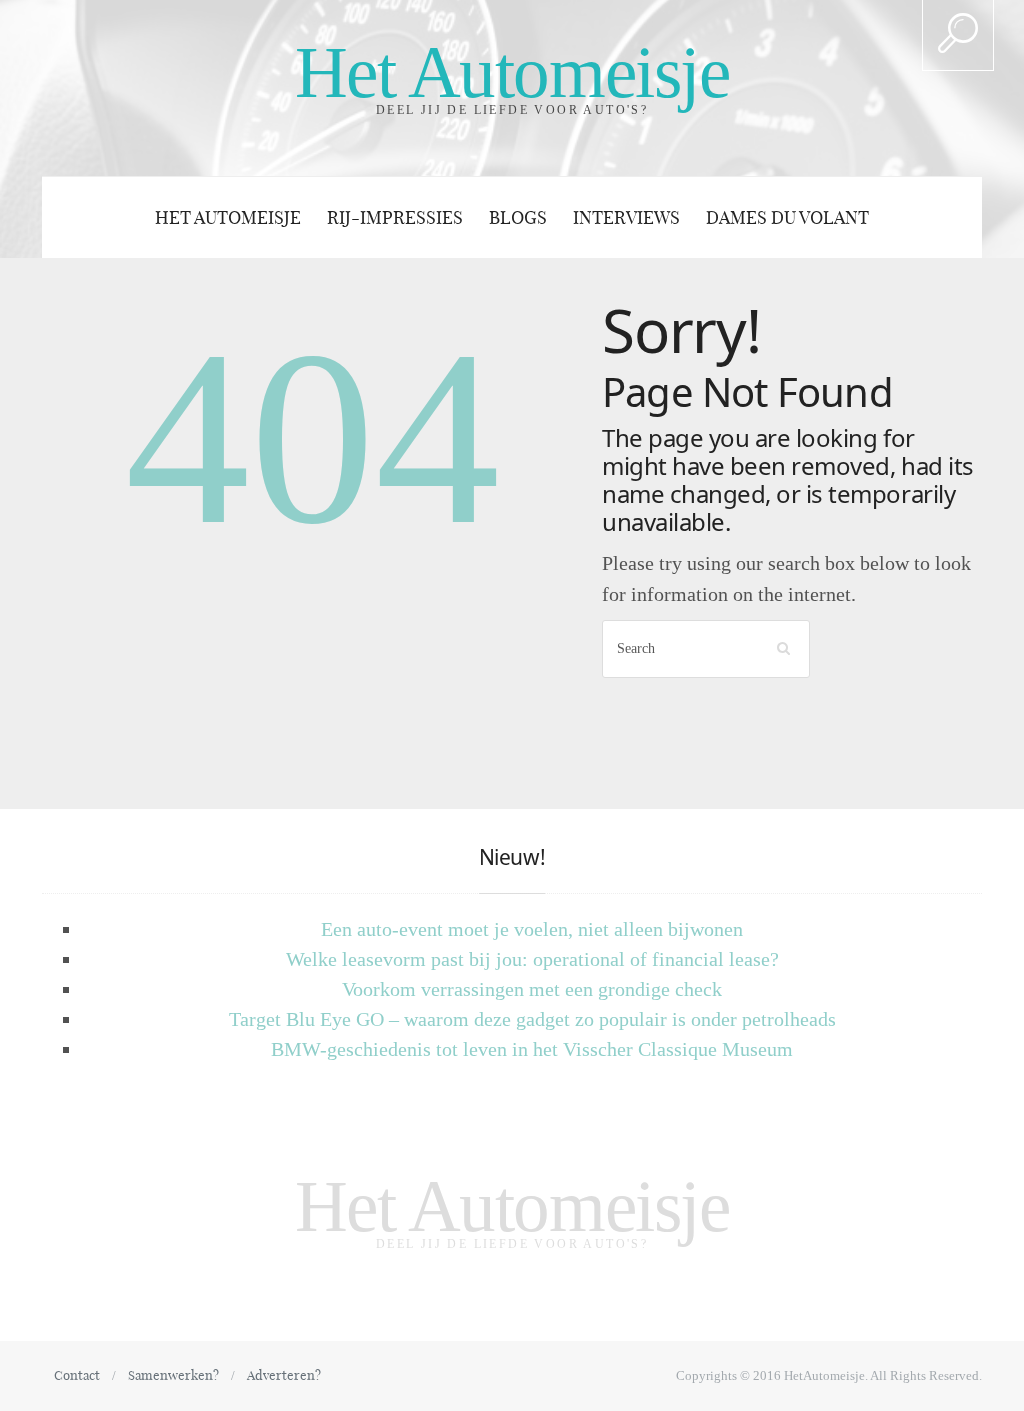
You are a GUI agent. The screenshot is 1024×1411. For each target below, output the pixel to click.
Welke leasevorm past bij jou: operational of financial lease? (532, 959)
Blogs (518, 217)
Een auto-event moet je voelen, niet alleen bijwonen (532, 929)
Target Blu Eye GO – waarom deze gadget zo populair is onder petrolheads (532, 1019)
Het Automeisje (512, 72)
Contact (77, 1375)
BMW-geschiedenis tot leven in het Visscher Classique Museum (532, 1049)
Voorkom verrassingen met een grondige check (532, 989)
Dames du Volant (787, 217)
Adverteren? (284, 1375)
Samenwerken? (173, 1375)
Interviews (626, 217)
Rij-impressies (395, 217)
